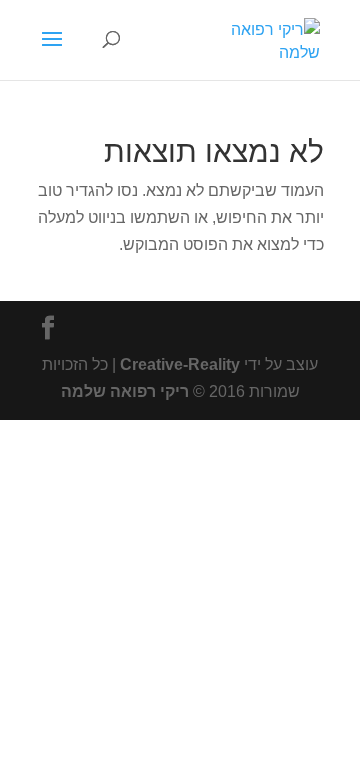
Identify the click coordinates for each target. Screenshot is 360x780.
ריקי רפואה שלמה (125, 391)
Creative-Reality (180, 364)
